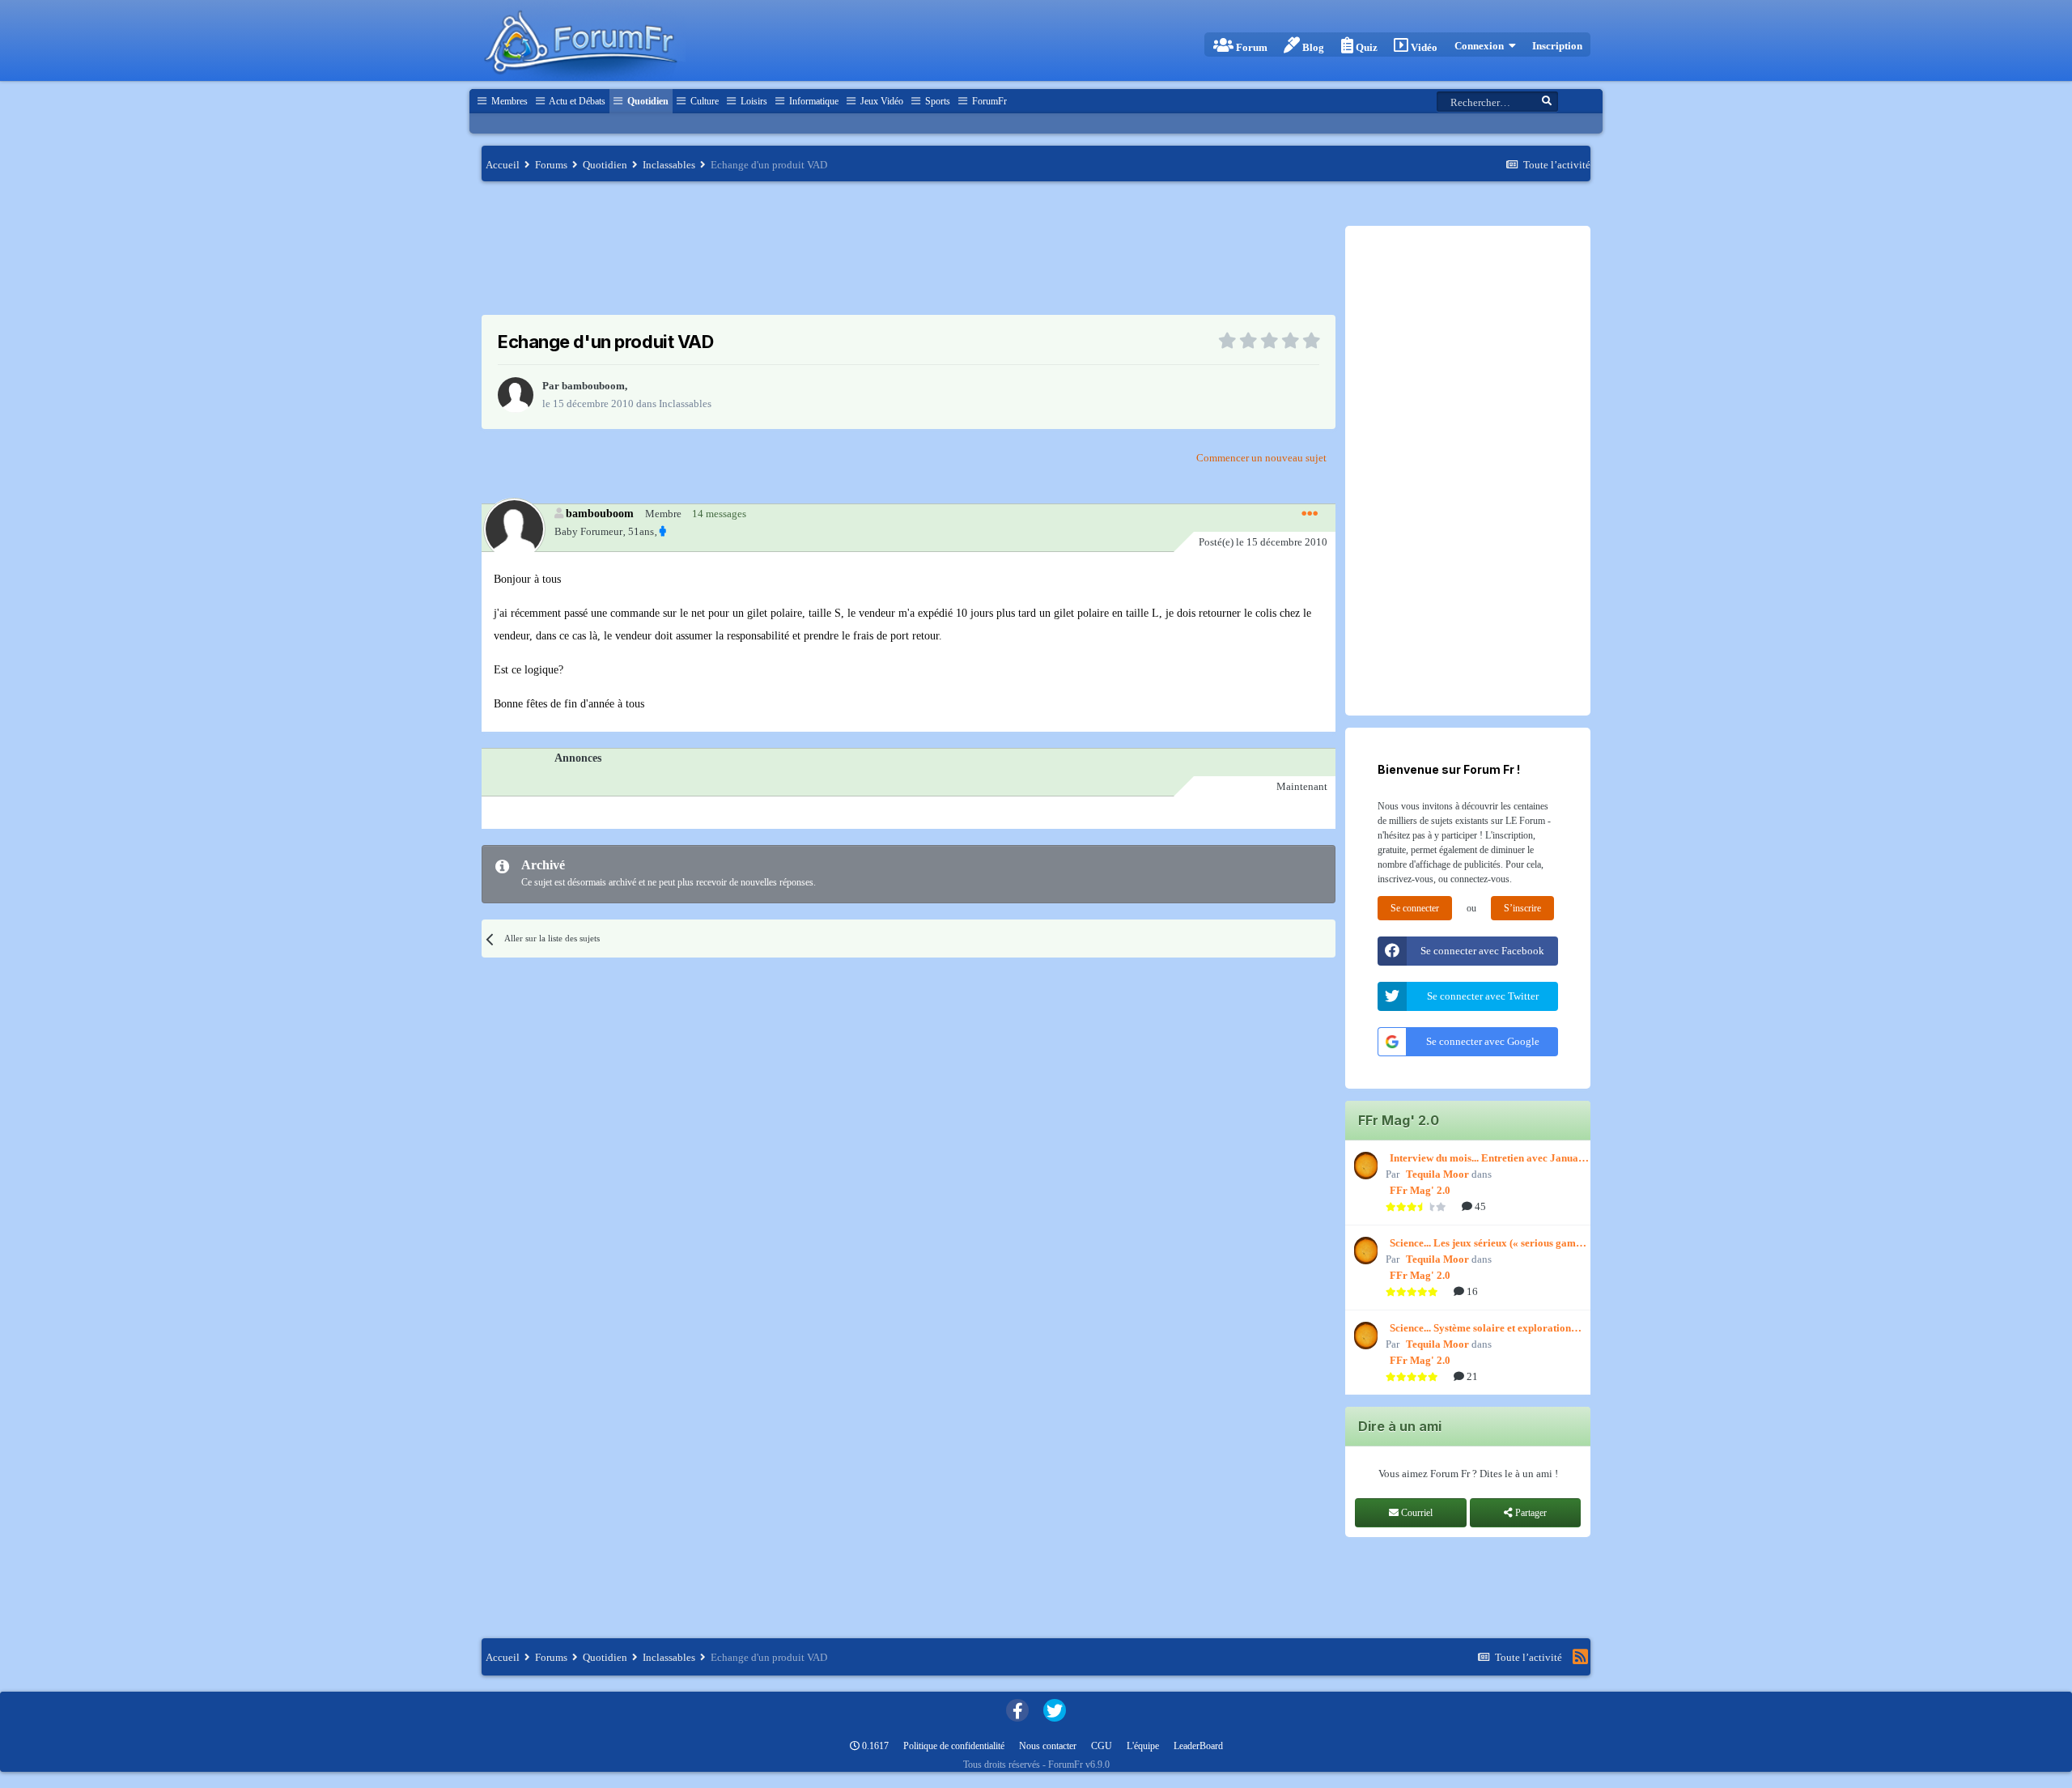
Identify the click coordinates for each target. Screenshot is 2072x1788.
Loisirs (753, 101)
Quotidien (647, 101)
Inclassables (685, 403)
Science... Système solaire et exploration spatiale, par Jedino (1480, 1329)
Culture (703, 101)
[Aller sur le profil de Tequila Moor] (1364, 1166)
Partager (1530, 1513)
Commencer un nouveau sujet (1261, 458)
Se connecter (1415, 908)
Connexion (1482, 46)
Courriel (1416, 1513)
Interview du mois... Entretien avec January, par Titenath (1490, 1159)
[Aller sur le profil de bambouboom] (516, 395)
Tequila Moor (1437, 1174)
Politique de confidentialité (954, 1746)
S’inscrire (1522, 908)
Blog (1312, 47)
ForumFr (988, 101)
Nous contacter (1048, 1746)
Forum (1250, 47)
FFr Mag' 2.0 (1420, 1190)
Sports (936, 101)
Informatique (813, 101)
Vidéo (1423, 47)
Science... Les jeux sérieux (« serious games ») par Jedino (1487, 1244)
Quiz (1365, 47)
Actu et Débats (576, 101)
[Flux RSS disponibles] (1580, 1657)
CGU (1102, 1746)
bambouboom (593, 386)
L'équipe (1143, 1746)
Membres (508, 101)
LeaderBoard (1198, 1746)
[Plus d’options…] (1310, 514)
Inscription (1557, 46)
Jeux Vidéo (881, 101)
